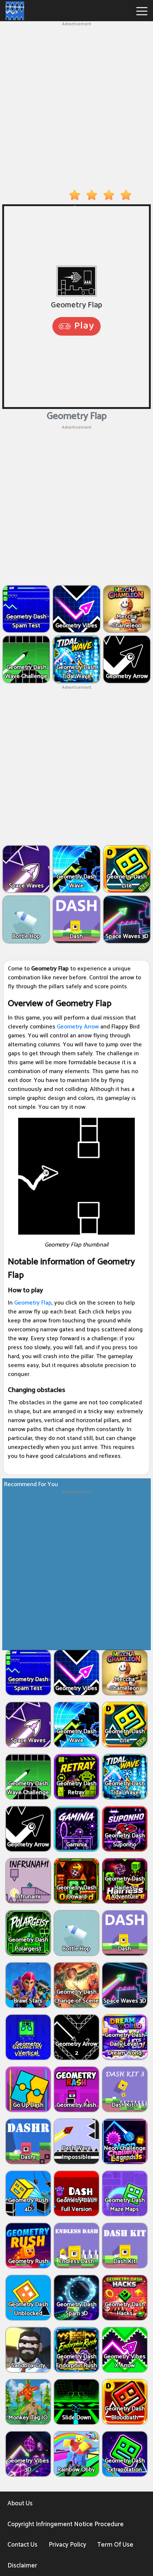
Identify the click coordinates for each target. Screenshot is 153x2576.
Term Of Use (115, 2545)
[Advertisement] (76, 104)
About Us (20, 2503)
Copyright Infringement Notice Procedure (66, 2524)
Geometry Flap (33, 1303)
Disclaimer (22, 2566)
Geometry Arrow (78, 1027)
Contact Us (22, 2545)
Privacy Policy (67, 2545)
